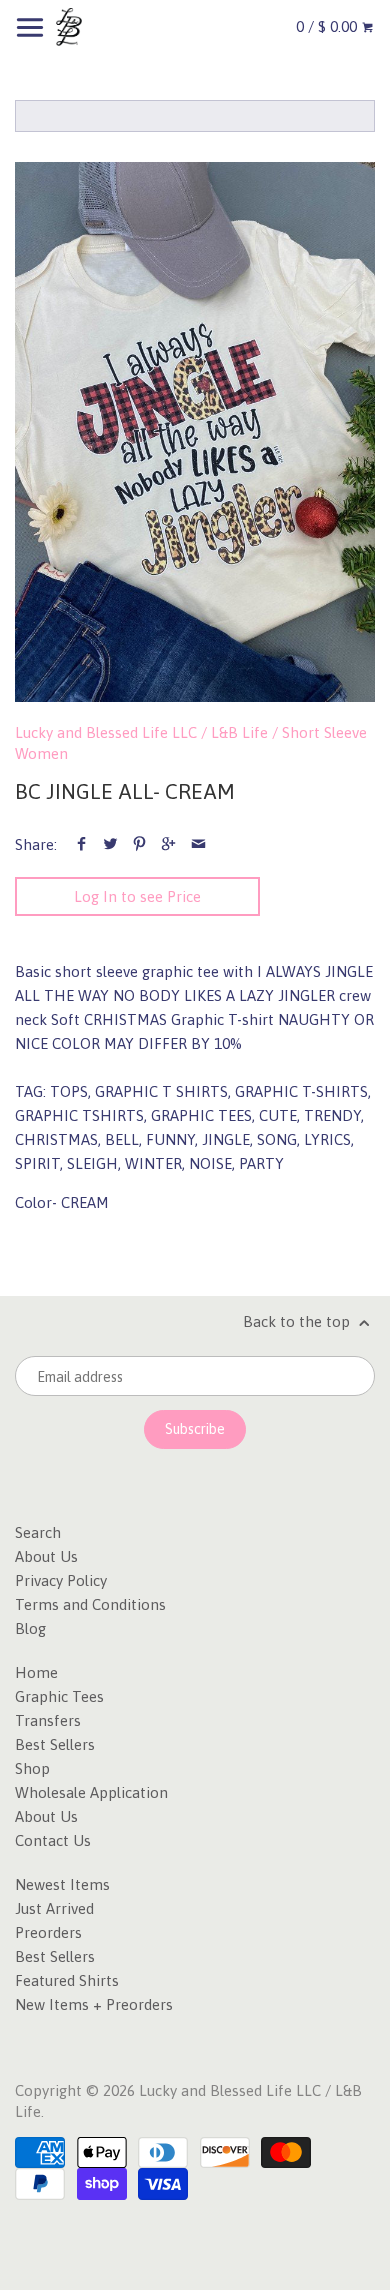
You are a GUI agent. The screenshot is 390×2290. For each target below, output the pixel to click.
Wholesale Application (91, 1792)
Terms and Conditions (90, 1604)
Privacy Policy (61, 1580)
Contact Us (53, 1840)
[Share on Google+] (168, 844)
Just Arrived (54, 1908)
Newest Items (62, 1884)
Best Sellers (55, 1744)
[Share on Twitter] (110, 844)
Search (38, 1532)
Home (36, 1672)
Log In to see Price (137, 896)
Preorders (48, 1932)
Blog (30, 1628)
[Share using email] (198, 844)
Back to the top (298, 1321)
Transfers (48, 1720)
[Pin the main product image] (139, 844)
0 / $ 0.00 (328, 26)
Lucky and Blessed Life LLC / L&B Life (141, 732)
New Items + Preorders (94, 2004)
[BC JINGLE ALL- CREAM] (195, 432)
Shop (32, 1768)
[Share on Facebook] (81, 844)
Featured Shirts (67, 1980)
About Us (46, 1556)
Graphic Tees (59, 1696)
